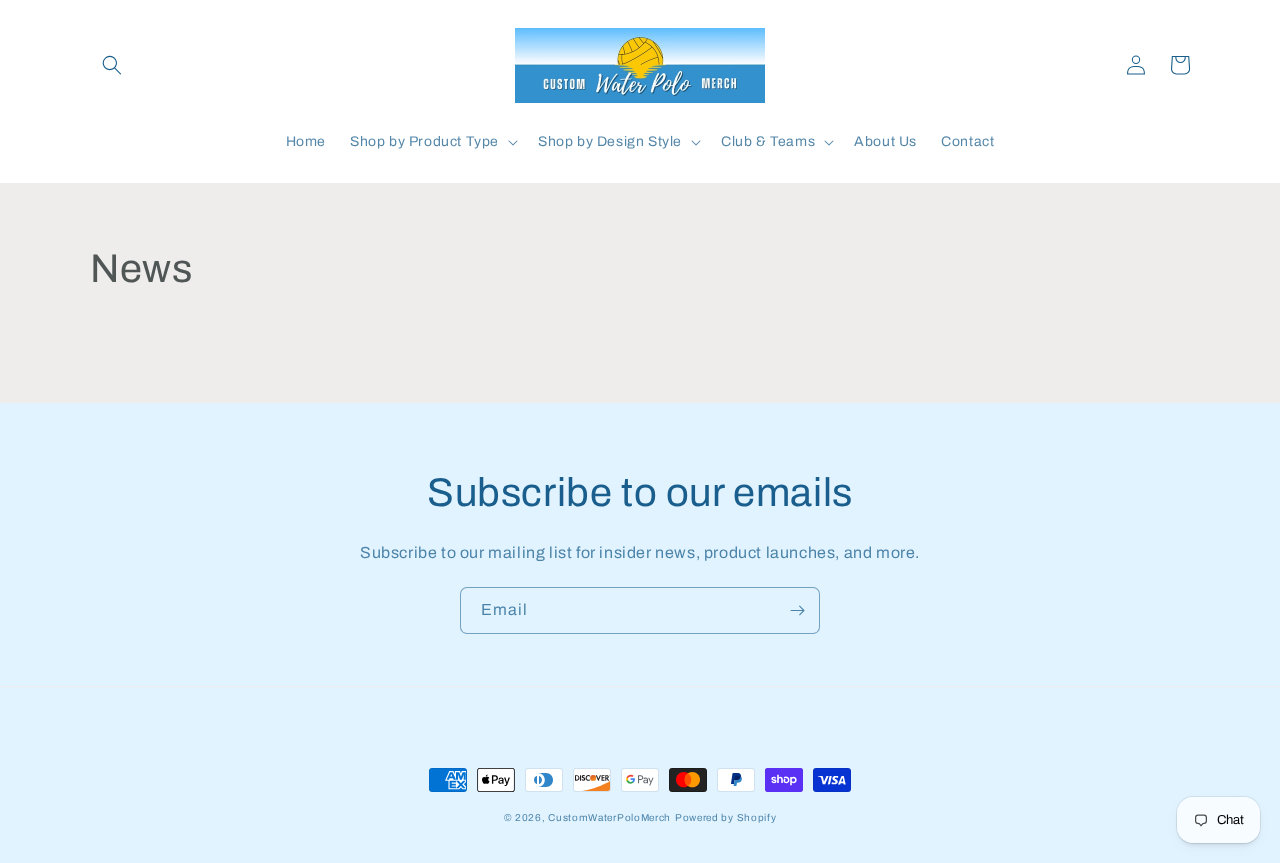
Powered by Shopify (726, 817)
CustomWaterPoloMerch (609, 817)
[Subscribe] (797, 610)
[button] (112, 65)
